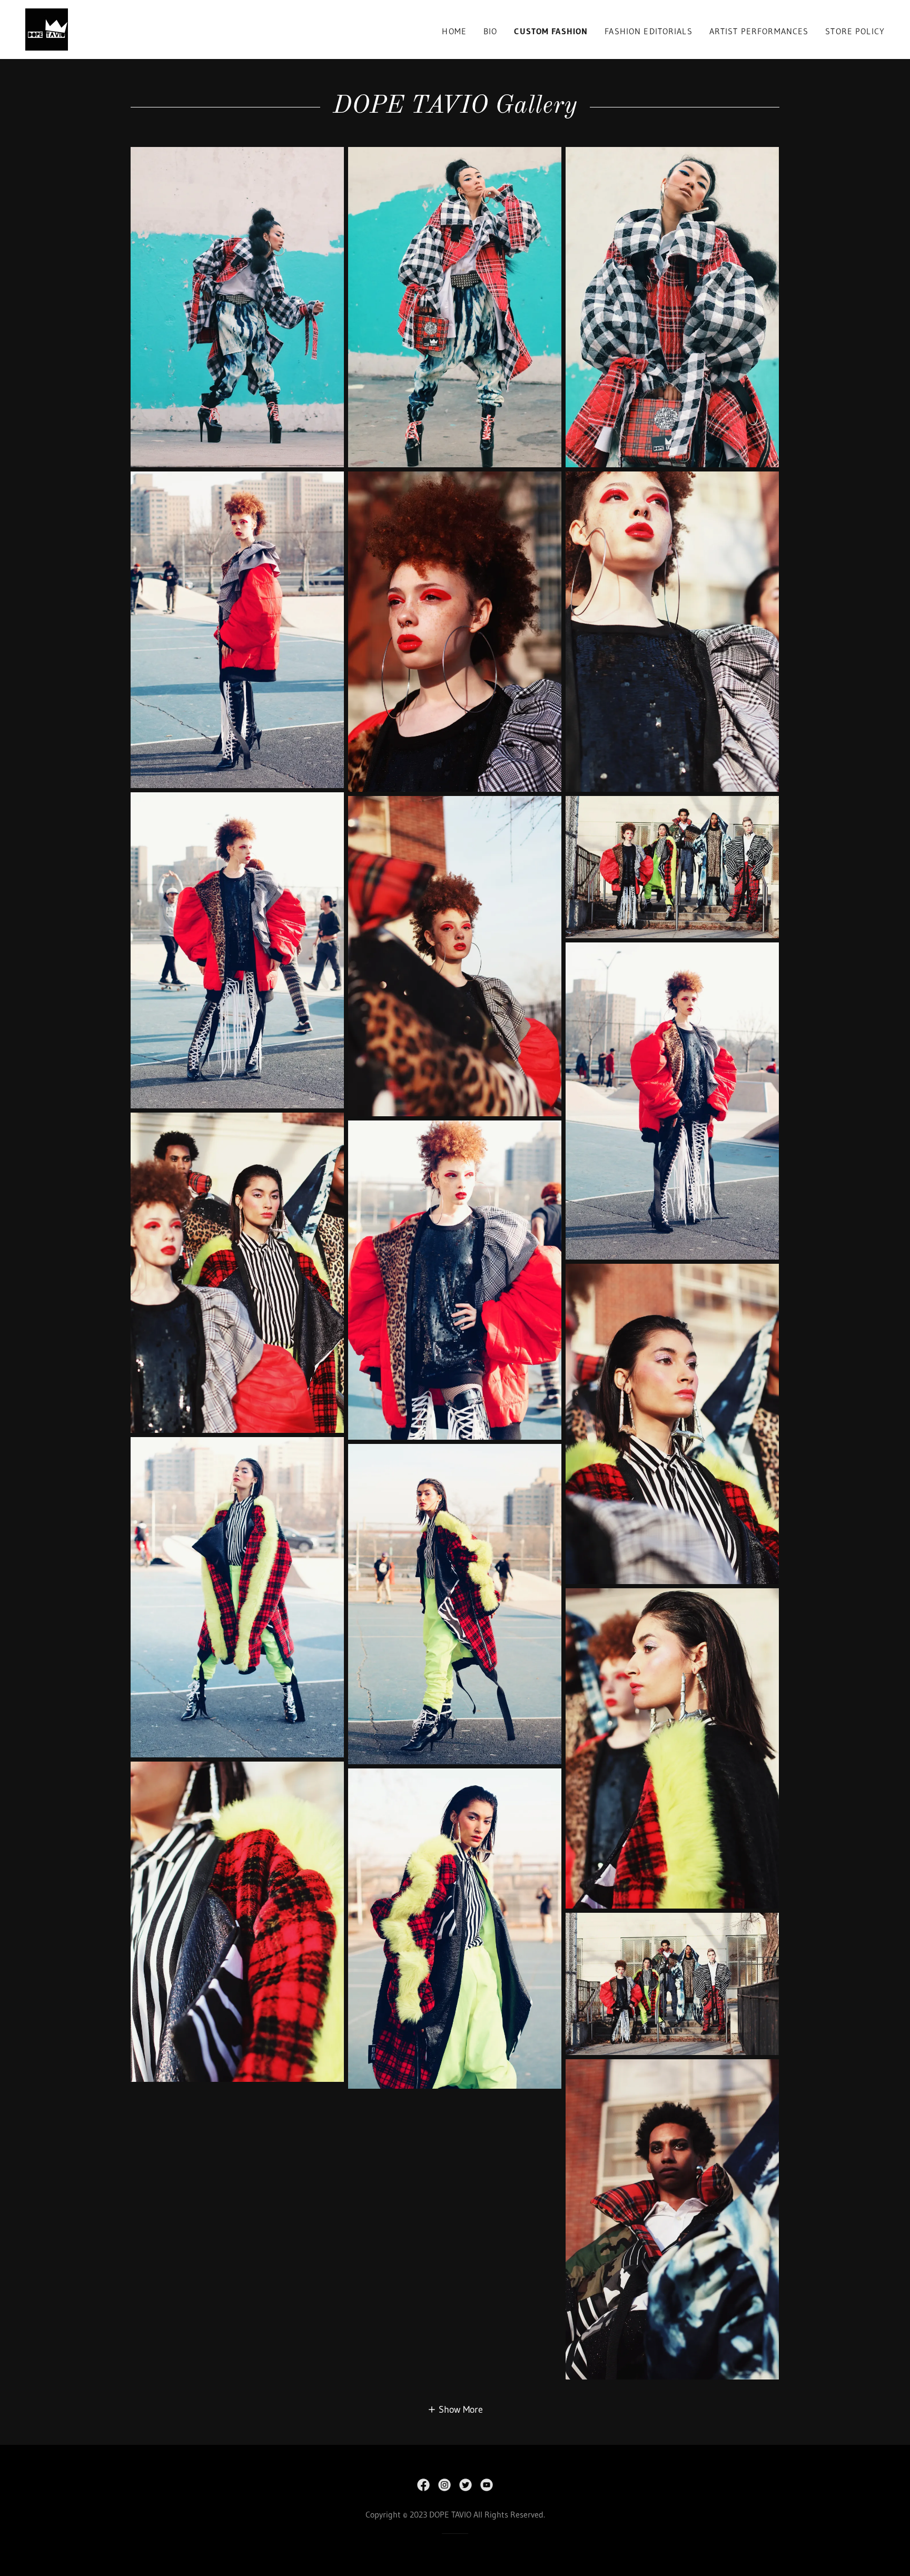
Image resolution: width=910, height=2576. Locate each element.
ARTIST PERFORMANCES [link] (759, 31)
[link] (47, 29)
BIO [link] (490, 31)
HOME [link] (454, 31)
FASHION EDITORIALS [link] (648, 31)
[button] (455, 2409)
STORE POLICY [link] (855, 31)
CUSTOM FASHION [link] (551, 31)
